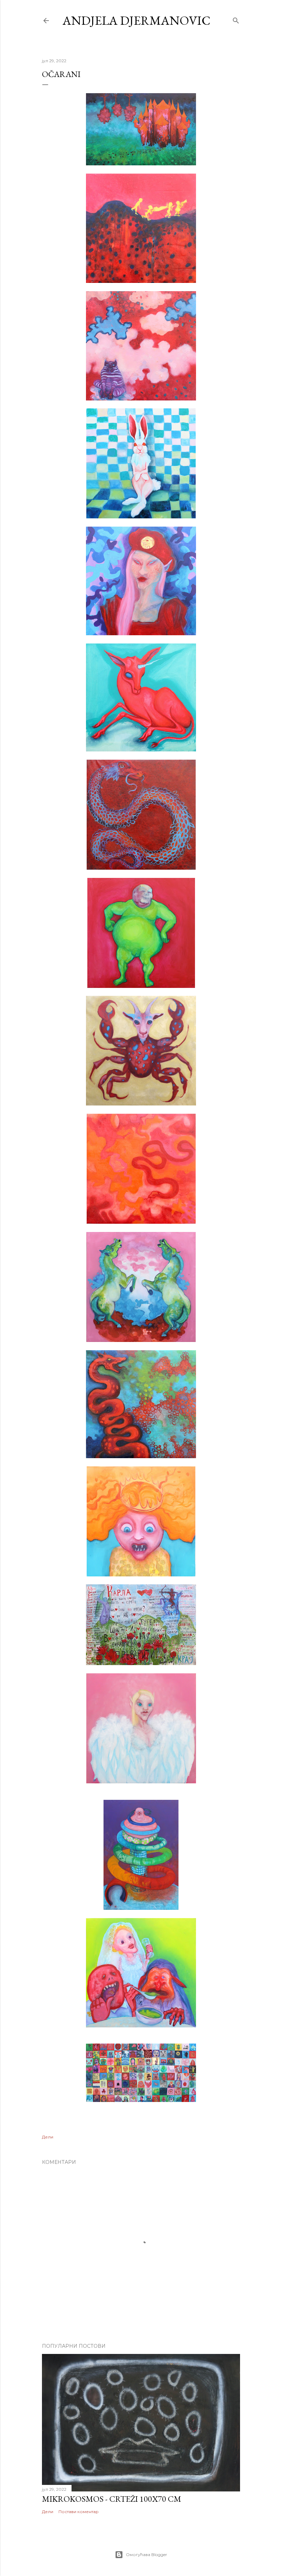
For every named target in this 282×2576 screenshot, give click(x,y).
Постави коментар (79, 2512)
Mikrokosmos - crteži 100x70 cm (112, 2499)
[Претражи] (236, 19)
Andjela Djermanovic (137, 20)
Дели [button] (48, 2137)
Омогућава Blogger (147, 2555)
